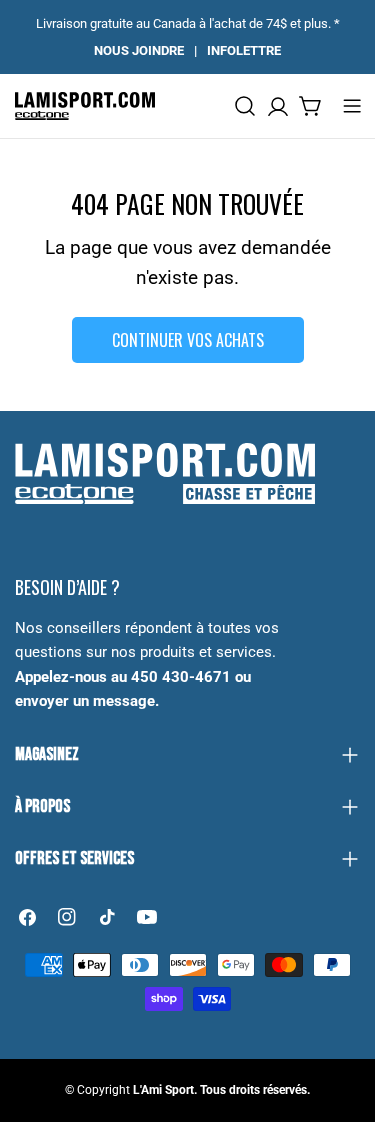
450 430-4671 (181, 677)
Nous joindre (139, 50)
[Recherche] (245, 106)
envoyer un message (85, 701)
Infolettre (244, 50)
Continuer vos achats (188, 340)
